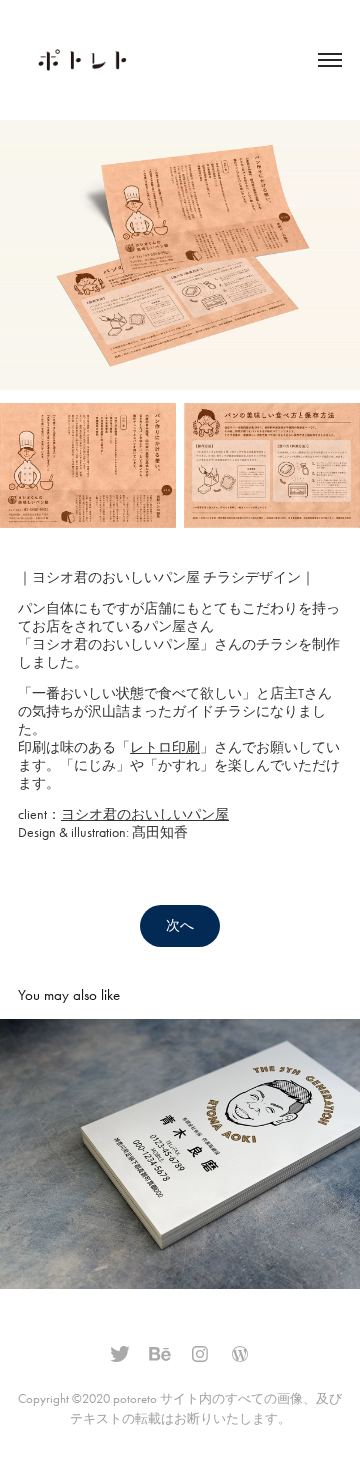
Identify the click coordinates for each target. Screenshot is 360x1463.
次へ (180, 925)
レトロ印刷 (165, 747)
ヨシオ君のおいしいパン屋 (145, 814)
